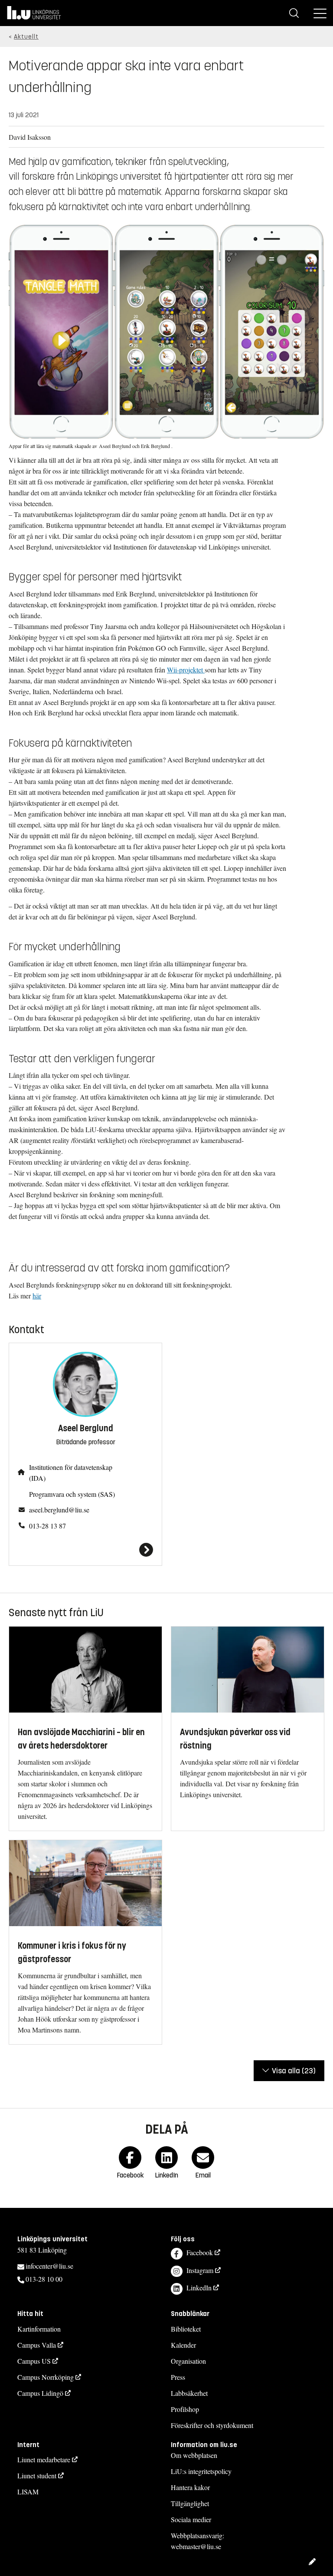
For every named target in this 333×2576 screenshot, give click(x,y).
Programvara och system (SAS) (72, 1494)
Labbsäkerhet (189, 2393)
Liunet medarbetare (44, 2459)
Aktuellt (26, 37)
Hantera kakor (190, 2487)
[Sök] (294, 13)
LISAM (28, 2492)
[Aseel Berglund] (85, 1550)
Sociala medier (191, 2519)
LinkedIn (199, 2288)
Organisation (188, 2361)
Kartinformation (39, 2329)
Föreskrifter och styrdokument (212, 2425)
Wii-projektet (186, 670)
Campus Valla (37, 2345)
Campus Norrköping (46, 2377)
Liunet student (37, 2476)
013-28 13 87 (47, 1526)
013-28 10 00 (44, 2279)
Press (178, 2377)
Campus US (34, 2361)
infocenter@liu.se (49, 2266)
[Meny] (320, 13)
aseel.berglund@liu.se (59, 1510)
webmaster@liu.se (196, 2546)
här (37, 1296)
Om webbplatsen (194, 2455)
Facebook (200, 2252)
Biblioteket (186, 2329)
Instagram (200, 2270)
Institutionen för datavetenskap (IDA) (71, 1472)
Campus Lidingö (40, 2393)
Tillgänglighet (190, 2503)
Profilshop (185, 2409)
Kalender (183, 2345)
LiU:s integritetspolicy (201, 2471)
